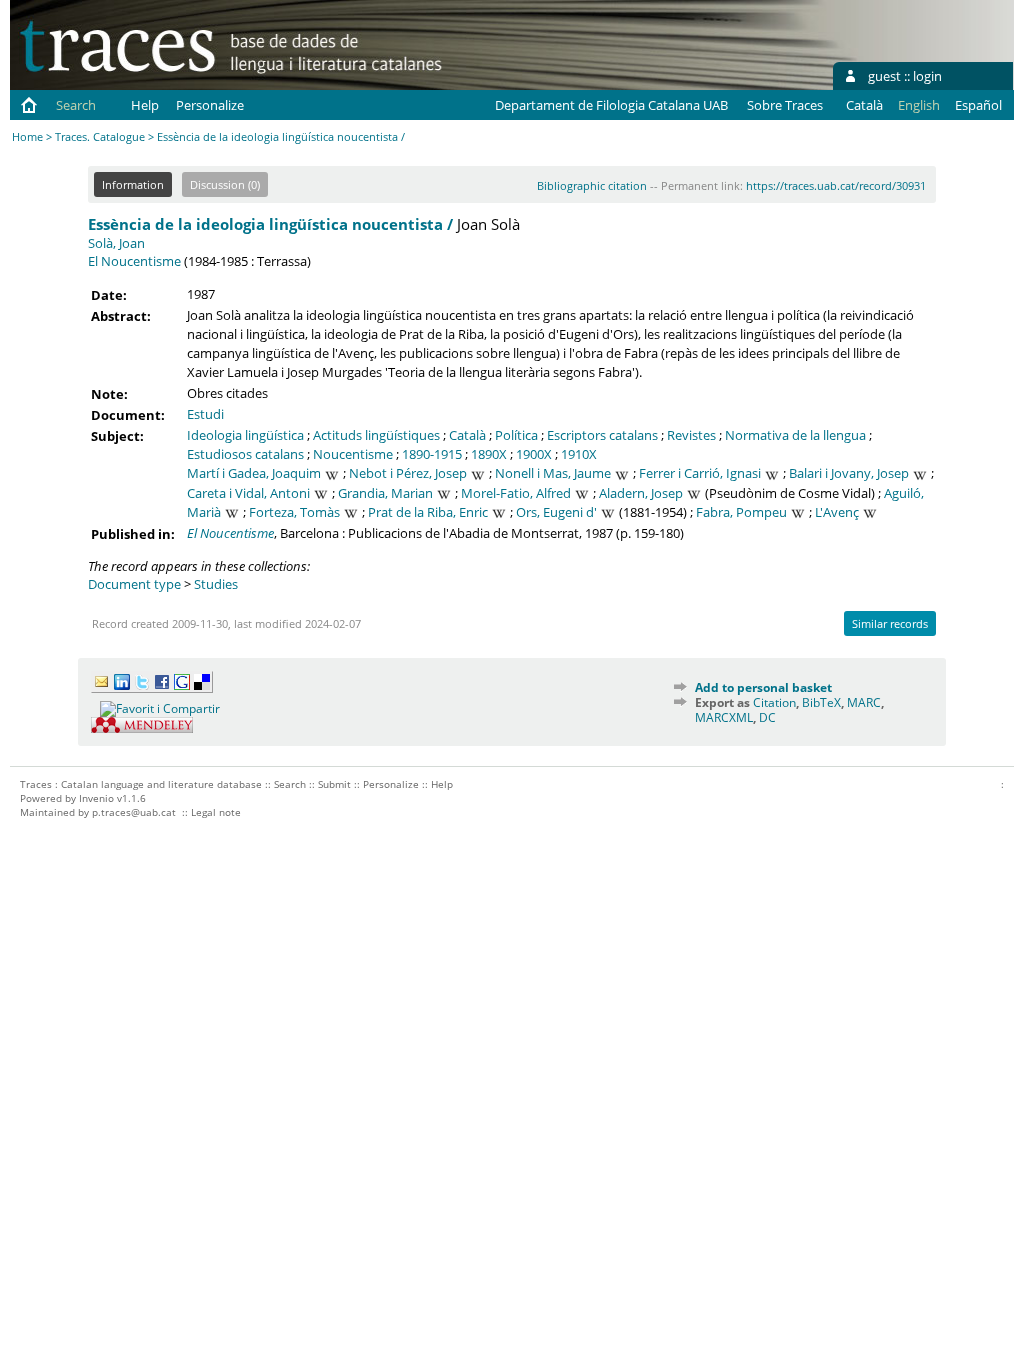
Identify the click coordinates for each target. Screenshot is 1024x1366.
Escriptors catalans (602, 435)
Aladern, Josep (641, 493)
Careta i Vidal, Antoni (248, 493)
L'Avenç (837, 512)
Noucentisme (353, 454)
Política (516, 435)
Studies (216, 584)
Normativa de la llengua (795, 435)
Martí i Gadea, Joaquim (254, 473)
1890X (489, 454)
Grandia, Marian (385, 493)
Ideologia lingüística (245, 435)
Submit (334, 784)
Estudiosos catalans (245, 454)
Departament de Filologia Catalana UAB (611, 105)
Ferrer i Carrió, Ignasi (700, 473)
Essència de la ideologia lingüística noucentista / (270, 224)
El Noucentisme (134, 261)
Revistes (691, 435)
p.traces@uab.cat (134, 812)
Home (27, 136)
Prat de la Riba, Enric (428, 512)
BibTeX (821, 702)
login (927, 76)
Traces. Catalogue (100, 136)
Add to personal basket (763, 687)
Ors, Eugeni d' (556, 512)
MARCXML (724, 717)
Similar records (890, 623)
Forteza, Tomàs (294, 512)
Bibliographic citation (592, 185)
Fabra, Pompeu (741, 512)
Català (864, 105)
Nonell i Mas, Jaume (553, 473)
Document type (134, 584)
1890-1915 (432, 454)
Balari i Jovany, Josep (849, 473)
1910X (579, 454)
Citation (774, 702)
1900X (534, 454)
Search (76, 105)
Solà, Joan (116, 243)
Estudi (205, 414)
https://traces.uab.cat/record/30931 (836, 185)
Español (978, 105)
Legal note (216, 812)
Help (145, 105)
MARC (864, 702)
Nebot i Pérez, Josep (408, 473)
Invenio (96, 798)
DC (767, 717)
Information (133, 184)
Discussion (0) (225, 184)
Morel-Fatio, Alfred (516, 493)
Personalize (210, 105)
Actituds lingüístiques (376, 435)
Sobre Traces (785, 105)
